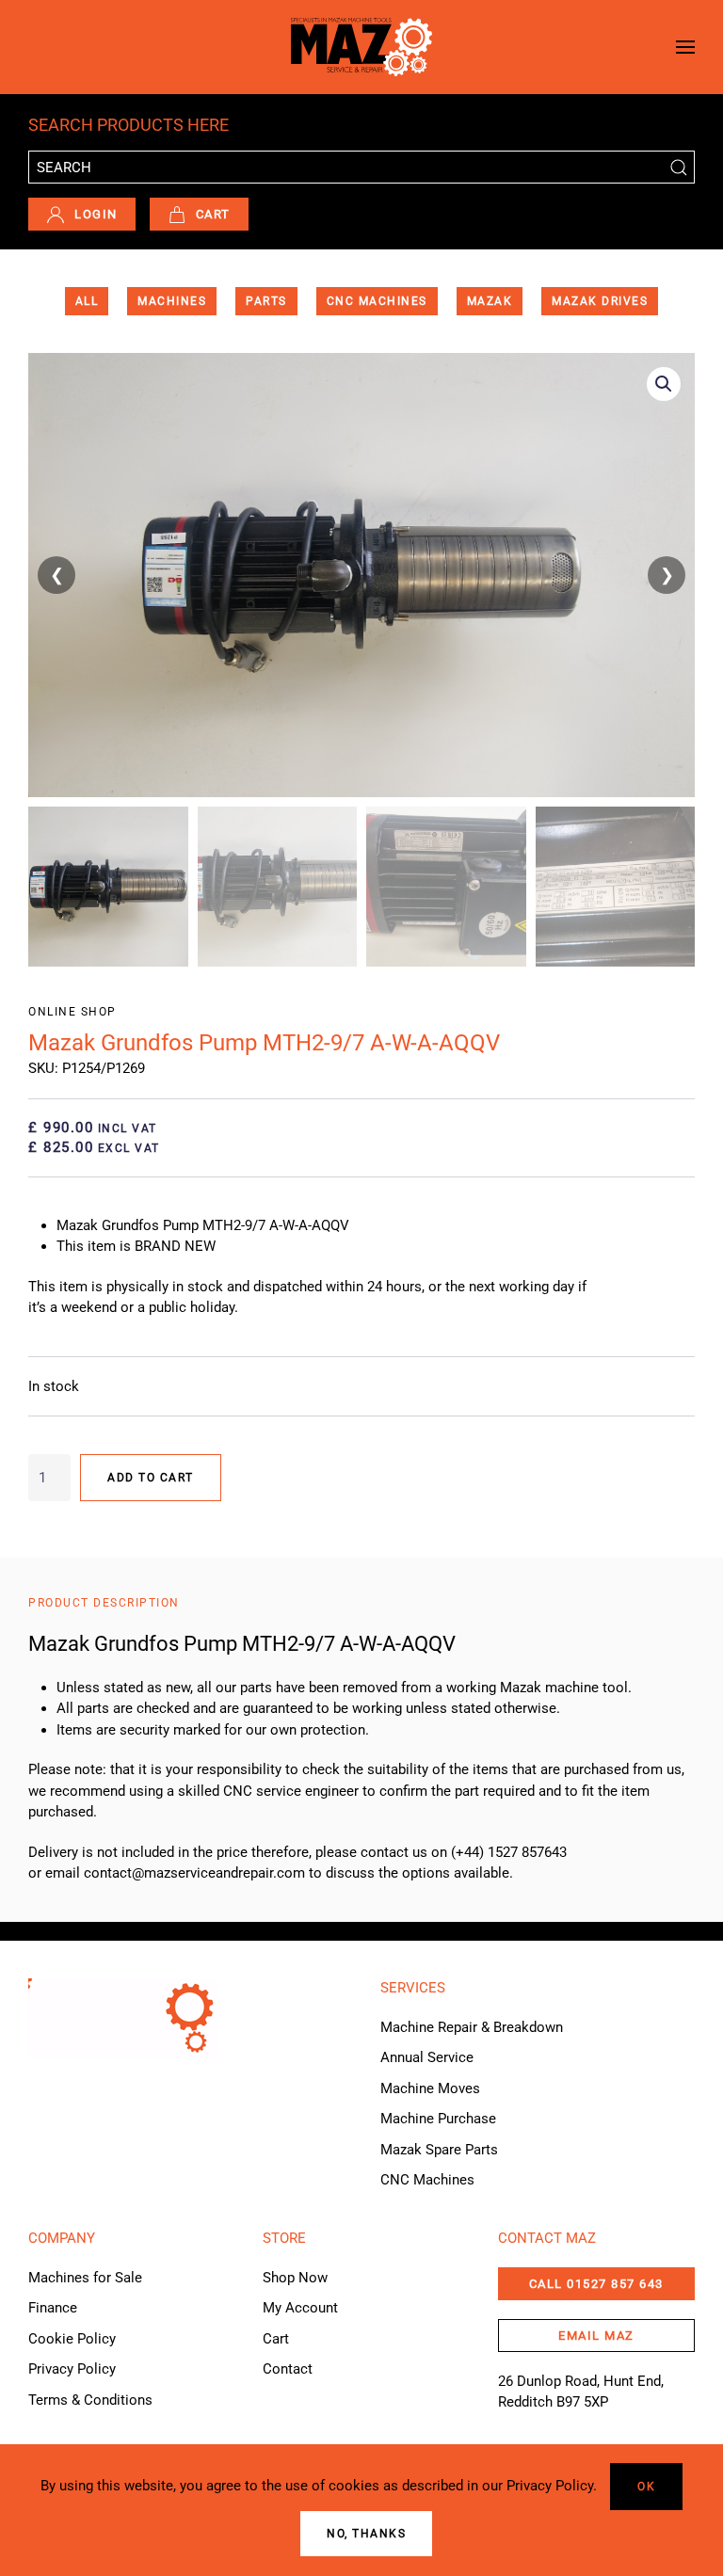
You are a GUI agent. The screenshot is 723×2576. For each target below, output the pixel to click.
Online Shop (72, 1012)
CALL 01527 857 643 (596, 2284)
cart (213, 214)
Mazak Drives (600, 301)
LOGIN (96, 214)
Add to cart (151, 1478)
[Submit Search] (678, 167)
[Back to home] (361, 47)
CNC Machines (377, 301)
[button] (685, 47)
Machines (172, 301)
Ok (646, 2487)
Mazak (490, 301)
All (87, 301)
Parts (266, 301)
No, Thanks (366, 2534)
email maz (596, 2336)
